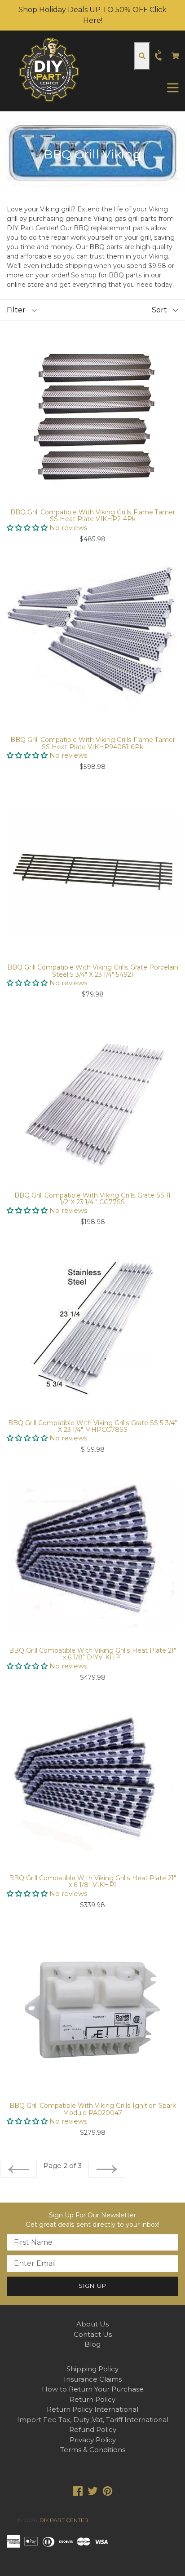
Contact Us (93, 2334)
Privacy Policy (93, 2440)
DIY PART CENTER (64, 2520)
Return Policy (92, 2399)
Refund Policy (93, 2429)
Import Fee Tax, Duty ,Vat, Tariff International (93, 2420)
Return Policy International (92, 2409)
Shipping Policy (92, 2369)
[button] (28, 528)
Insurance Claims (93, 2379)
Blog (92, 2344)
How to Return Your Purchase (93, 2389)
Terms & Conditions (93, 2450)
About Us (92, 2324)
